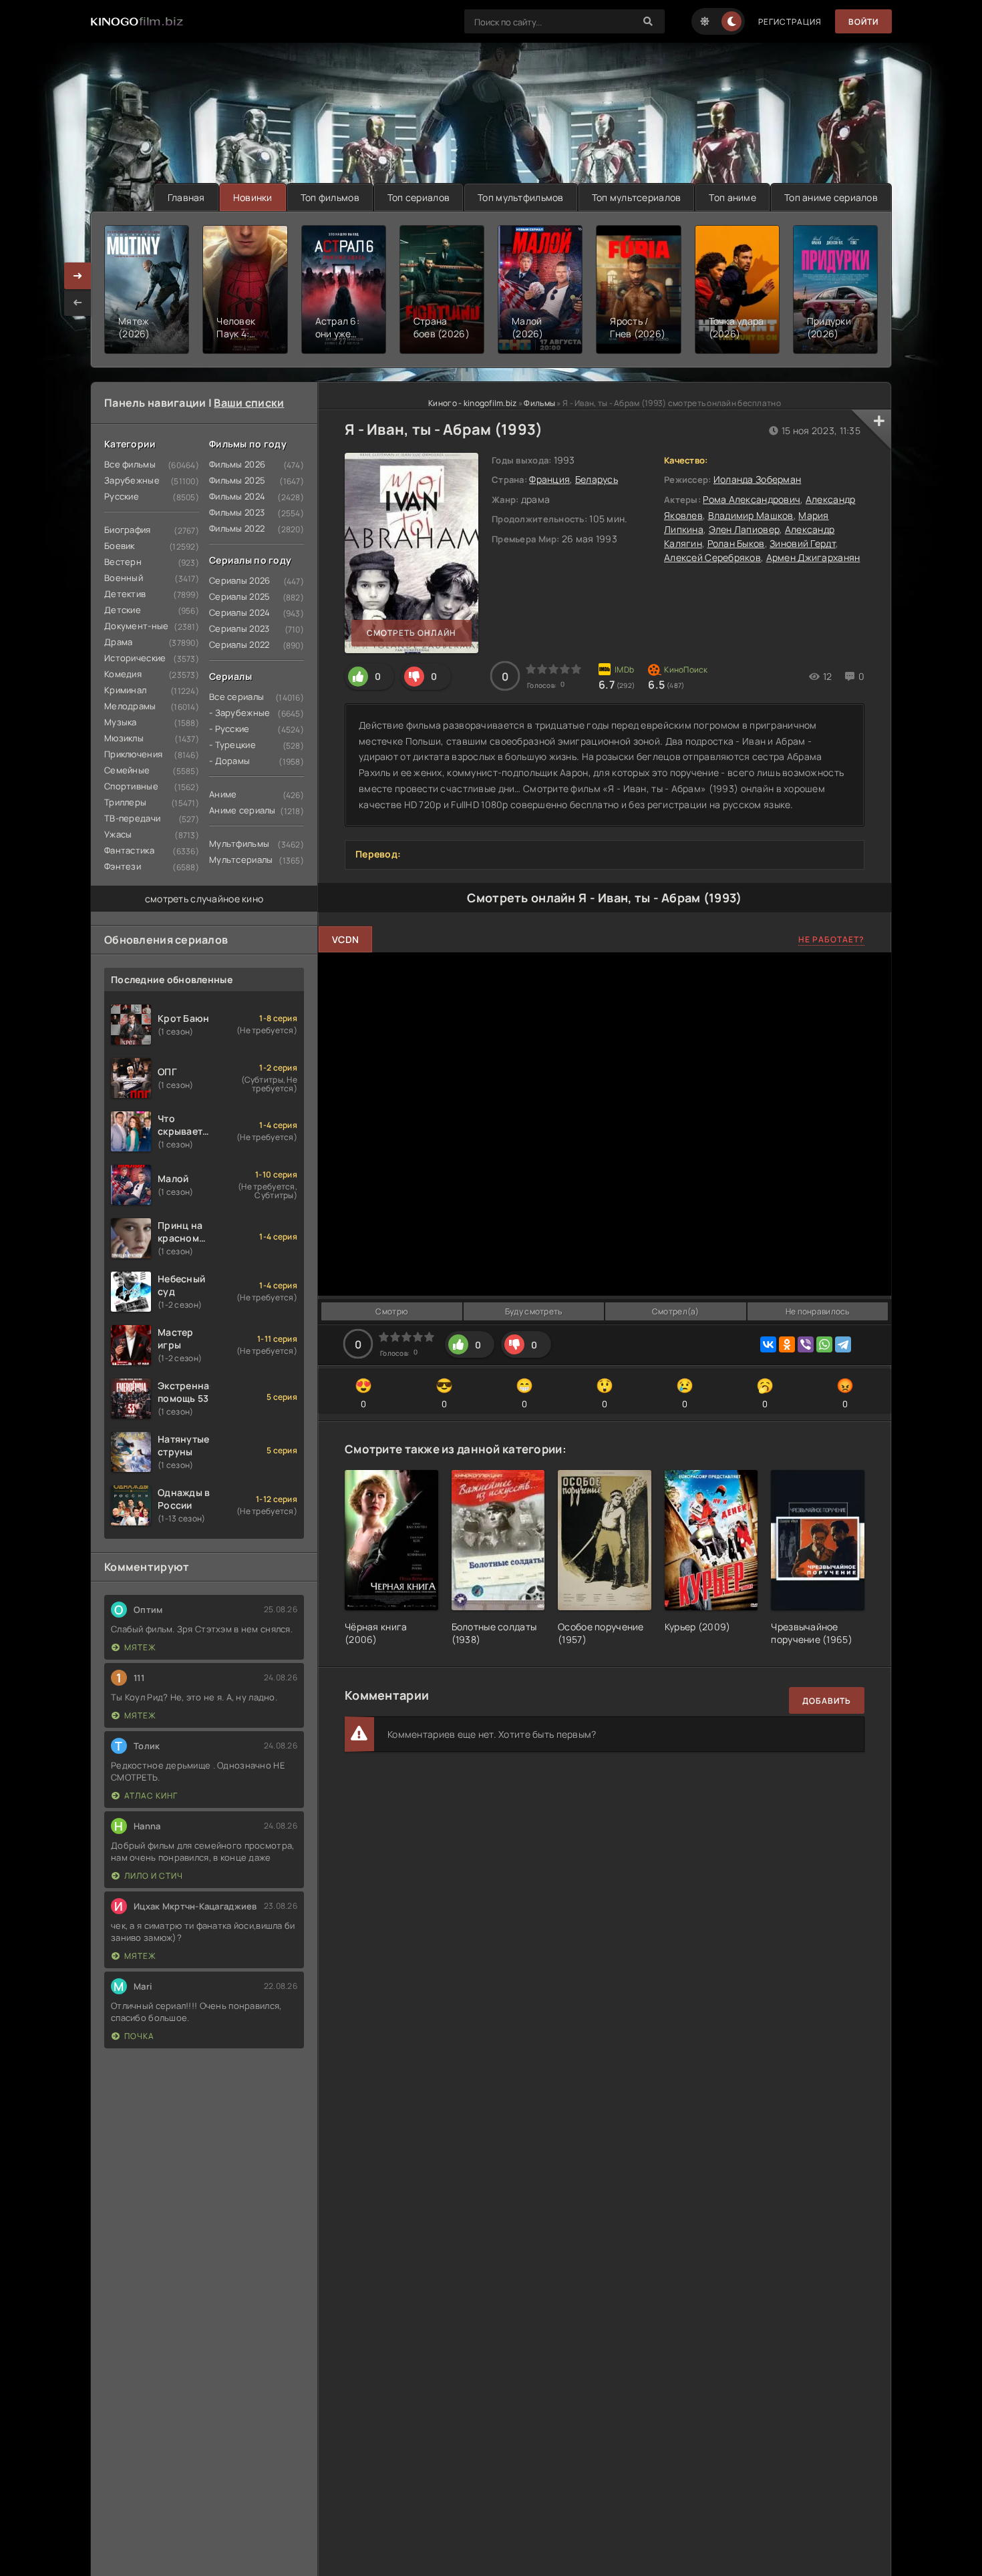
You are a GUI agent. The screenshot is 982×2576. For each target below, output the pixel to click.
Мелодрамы (130, 706)
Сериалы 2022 (239, 645)
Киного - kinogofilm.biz (472, 403)
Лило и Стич (154, 1876)
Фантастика (129, 850)
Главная (186, 197)
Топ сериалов (419, 197)
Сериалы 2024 (239, 612)
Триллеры (125, 802)
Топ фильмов (330, 197)
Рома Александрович (752, 499)
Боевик (120, 546)
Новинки (253, 197)
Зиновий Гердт (803, 543)
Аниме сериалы (242, 810)
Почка (139, 2036)
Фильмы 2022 (237, 528)
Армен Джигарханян (813, 557)
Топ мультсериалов (637, 197)
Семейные (127, 770)
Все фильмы (130, 464)
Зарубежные (132, 480)
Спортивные (131, 786)
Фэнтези (123, 866)
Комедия (123, 674)
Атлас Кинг (151, 1796)
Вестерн (123, 562)
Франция (549, 479)
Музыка (121, 722)
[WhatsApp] (824, 1344)
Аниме (223, 794)
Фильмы (539, 403)
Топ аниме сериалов (831, 197)
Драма (118, 642)
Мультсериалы (241, 860)
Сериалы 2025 (239, 596)
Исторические (135, 658)
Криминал (125, 690)
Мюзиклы (124, 738)
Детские (123, 610)
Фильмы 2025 (237, 480)
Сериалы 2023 (239, 628)
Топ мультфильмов (520, 197)
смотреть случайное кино (204, 899)
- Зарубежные (239, 713)
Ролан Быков (736, 543)
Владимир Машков (751, 515)
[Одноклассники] (787, 1344)
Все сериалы (236, 697)
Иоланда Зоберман (757, 479)
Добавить (827, 1701)
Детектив (125, 594)
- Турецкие (232, 745)
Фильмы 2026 (237, 464)
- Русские (229, 729)
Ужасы (118, 834)
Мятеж (140, 1647)
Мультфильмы (239, 844)
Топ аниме (732, 197)
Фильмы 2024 (237, 496)
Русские (122, 496)
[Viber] (806, 1344)
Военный (124, 578)
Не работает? (831, 939)
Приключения (133, 754)
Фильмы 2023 (237, 512)
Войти (863, 22)
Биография (128, 530)
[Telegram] (843, 1344)
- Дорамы (229, 761)
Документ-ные (136, 626)
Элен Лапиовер (745, 529)
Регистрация (790, 22)
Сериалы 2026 (239, 580)
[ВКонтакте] (768, 1344)
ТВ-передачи (132, 818)
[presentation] (77, 303)
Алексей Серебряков (712, 557)
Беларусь (597, 479)
